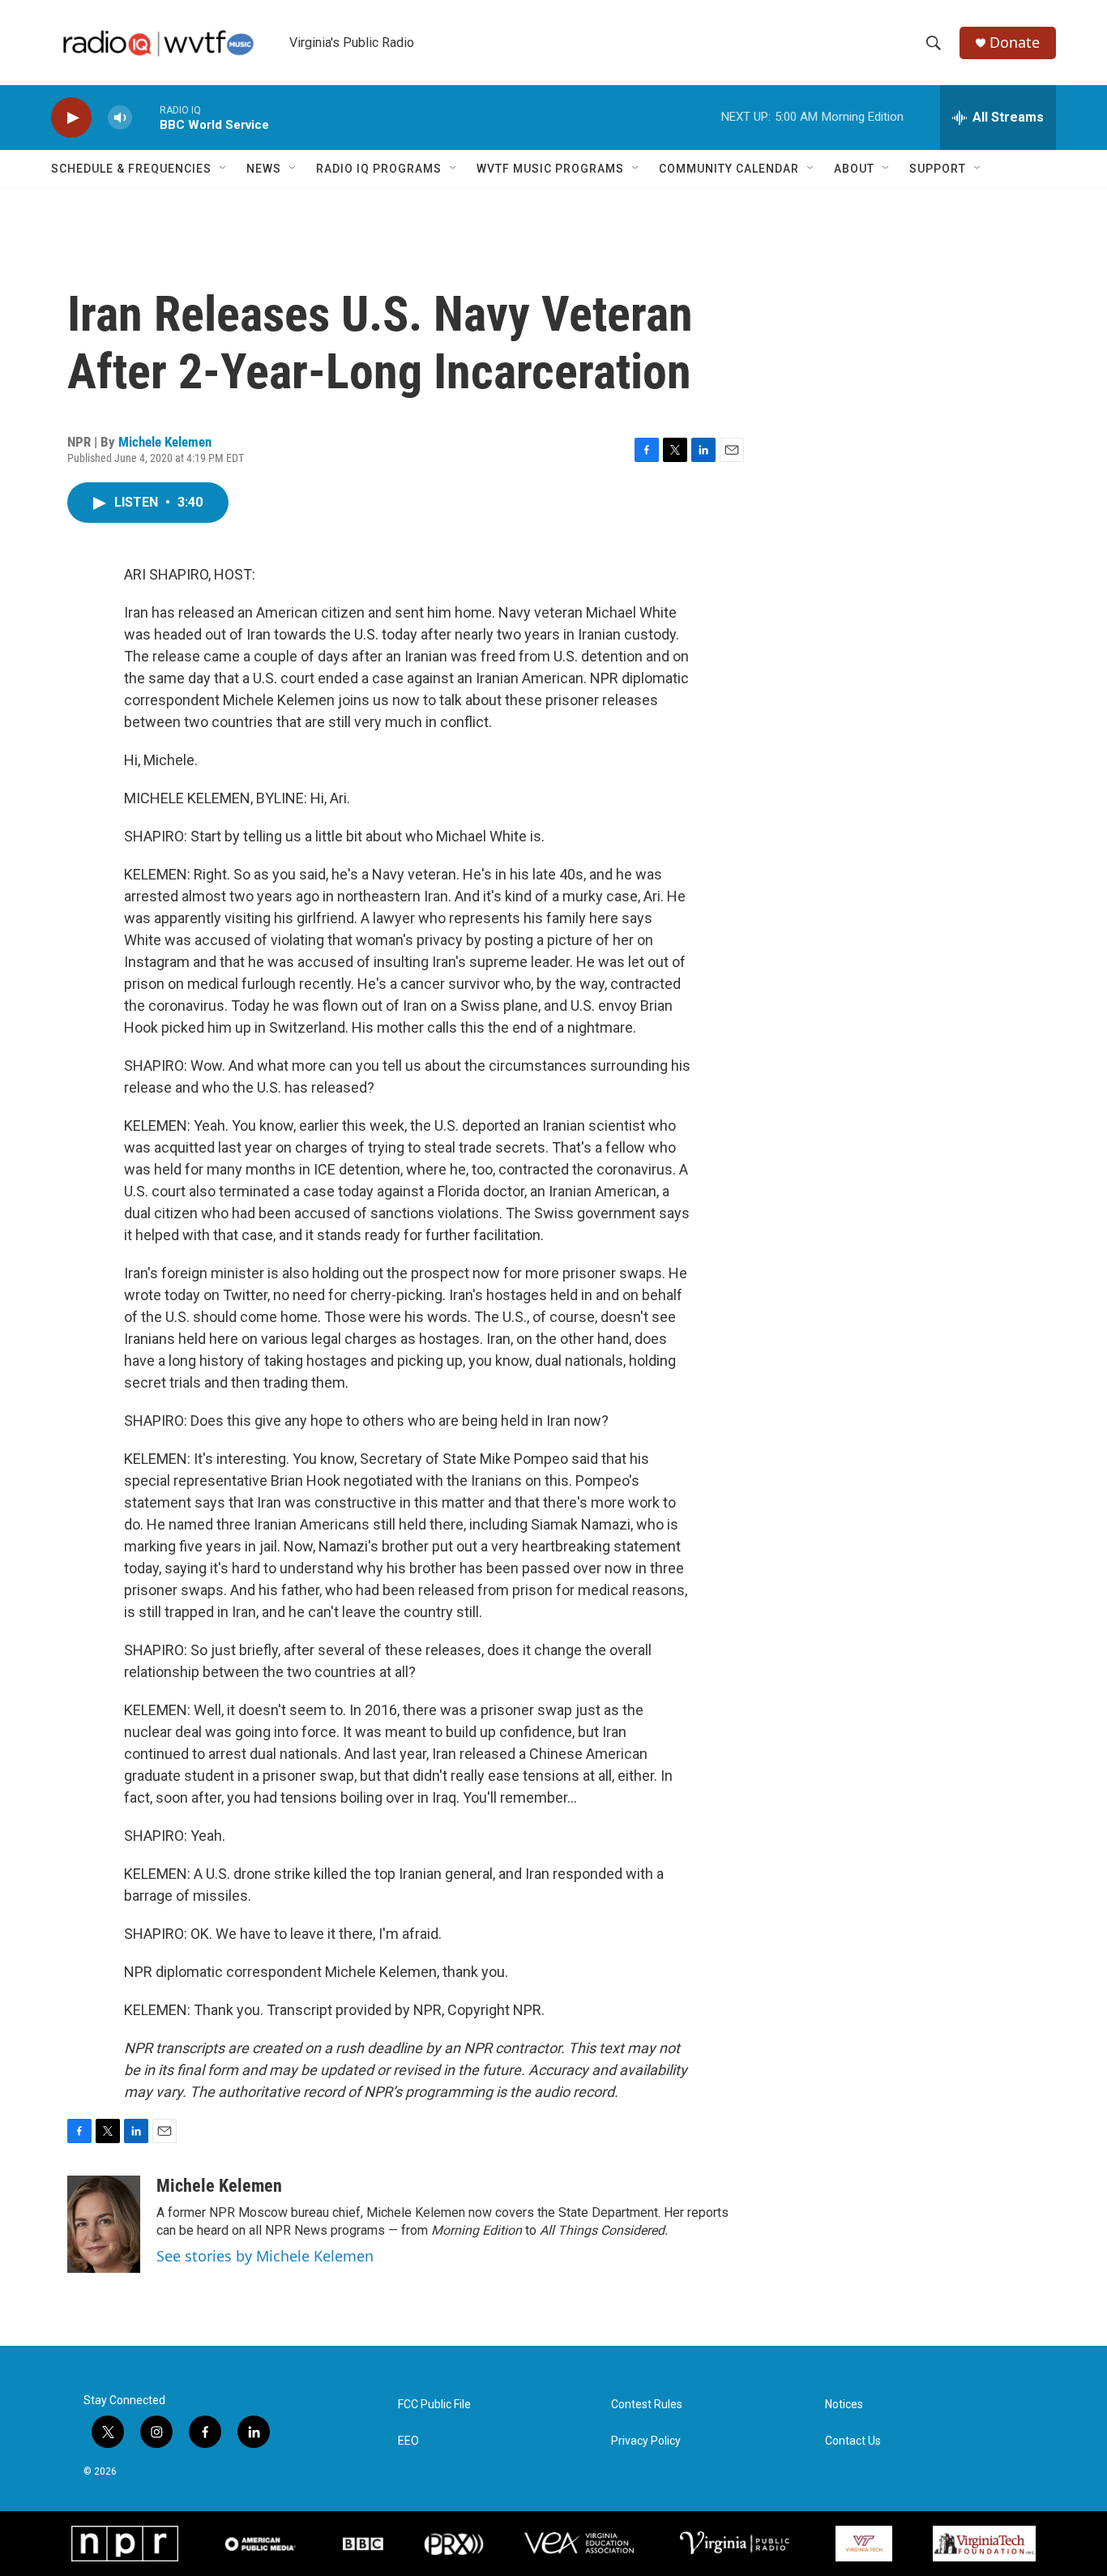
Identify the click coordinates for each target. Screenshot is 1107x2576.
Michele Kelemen (165, 442)
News (264, 169)
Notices (844, 2405)
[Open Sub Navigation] (224, 169)
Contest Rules (647, 2405)
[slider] (146, 117)
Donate (1015, 43)
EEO (408, 2441)
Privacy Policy (646, 2441)
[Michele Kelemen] (104, 2224)
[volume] (120, 118)
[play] (71, 118)
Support (938, 169)
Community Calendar (729, 169)
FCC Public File (434, 2405)
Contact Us (853, 2441)
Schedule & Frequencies (131, 169)
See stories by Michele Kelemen (265, 2256)
